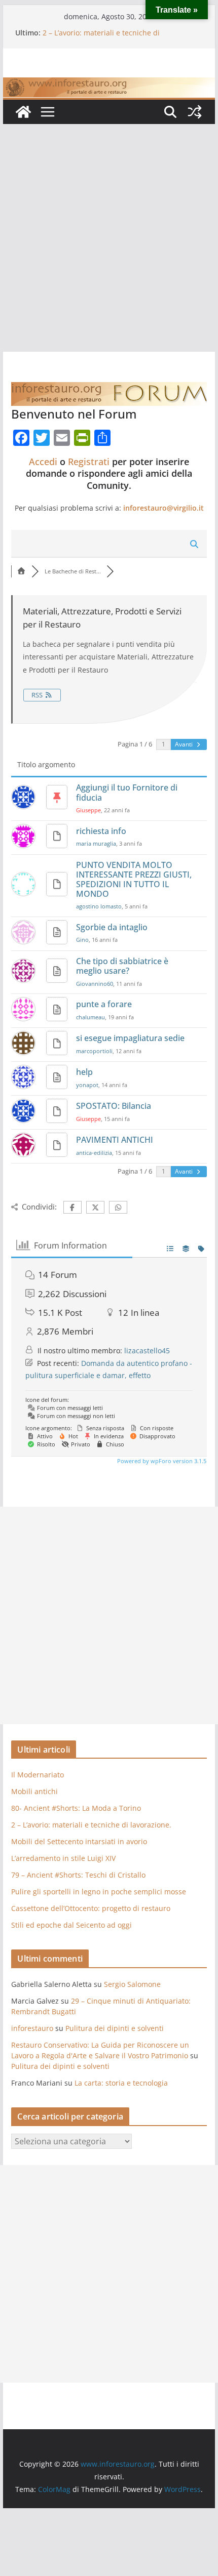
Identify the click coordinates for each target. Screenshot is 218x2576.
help (84, 1072)
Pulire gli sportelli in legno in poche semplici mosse (99, 1892)
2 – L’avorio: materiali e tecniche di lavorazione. (91, 1825)
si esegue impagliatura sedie (130, 1038)
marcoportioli (94, 1051)
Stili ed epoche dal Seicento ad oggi (71, 1925)
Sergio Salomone (132, 1984)
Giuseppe (88, 810)
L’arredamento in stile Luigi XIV (63, 1858)
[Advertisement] (109, 238)
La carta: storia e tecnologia (121, 2083)
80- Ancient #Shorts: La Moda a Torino (76, 1808)
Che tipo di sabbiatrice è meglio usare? (122, 966)
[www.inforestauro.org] (109, 85)
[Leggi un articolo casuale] (195, 112)
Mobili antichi (34, 1791)
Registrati (89, 462)
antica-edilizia (94, 1153)
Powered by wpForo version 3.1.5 (161, 1461)
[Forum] (21, 571)
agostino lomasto (99, 906)
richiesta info (101, 831)
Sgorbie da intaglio (112, 927)
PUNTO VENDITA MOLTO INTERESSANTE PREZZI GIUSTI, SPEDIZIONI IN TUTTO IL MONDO (134, 880)
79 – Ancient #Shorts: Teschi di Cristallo (78, 1875)
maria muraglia (96, 843)
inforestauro (32, 2028)
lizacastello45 (147, 1351)
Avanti (185, 744)
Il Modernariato (38, 1775)
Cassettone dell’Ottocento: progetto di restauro (91, 1908)
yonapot (87, 1085)
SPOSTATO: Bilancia (114, 1106)
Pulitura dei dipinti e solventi (115, 2028)
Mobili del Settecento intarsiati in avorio (79, 1841)
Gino (82, 940)
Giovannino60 (95, 984)
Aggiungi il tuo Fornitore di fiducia (127, 792)
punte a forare (104, 1004)
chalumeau (90, 1017)
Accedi (43, 462)
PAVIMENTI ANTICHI (115, 1140)
